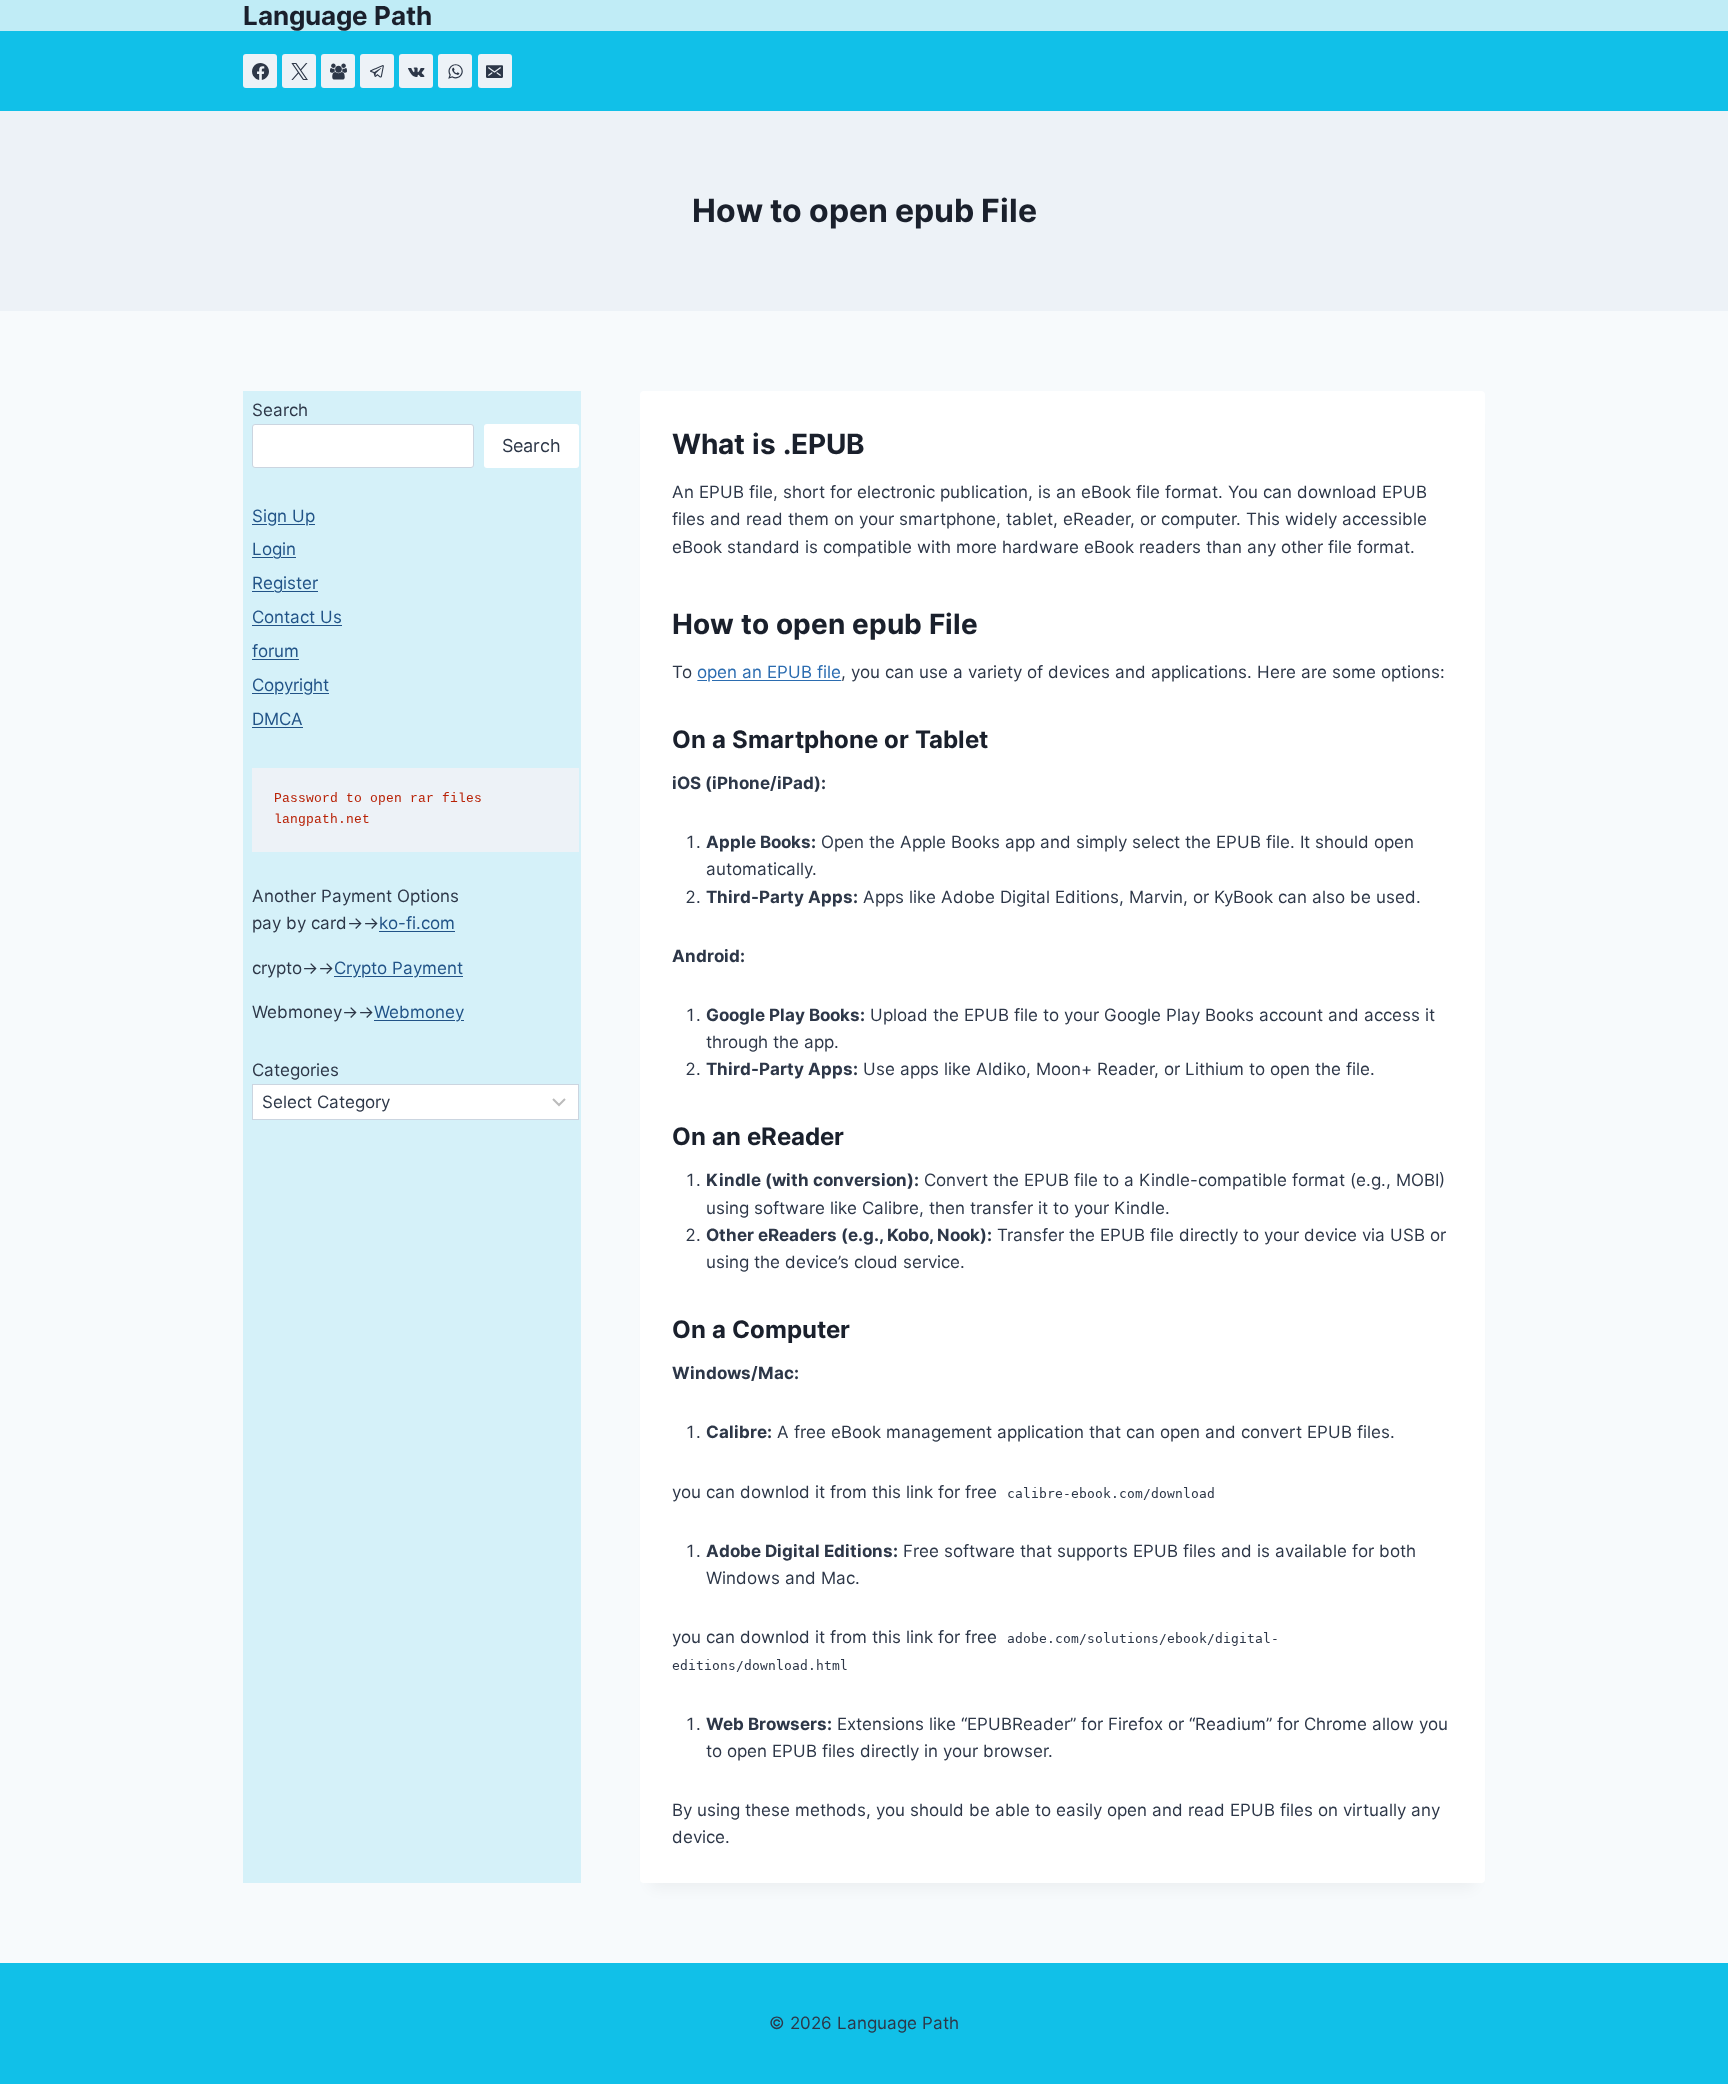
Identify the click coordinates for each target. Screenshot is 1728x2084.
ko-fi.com (417, 923)
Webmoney (419, 1012)
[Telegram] (377, 71)
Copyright (290, 685)
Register (285, 583)
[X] (299, 71)
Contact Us (297, 617)
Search (280, 410)
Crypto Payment (398, 968)
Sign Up (283, 516)
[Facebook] (260, 71)
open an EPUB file (769, 672)
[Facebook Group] (338, 71)
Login (274, 549)
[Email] (495, 71)
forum (275, 651)
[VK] (416, 71)
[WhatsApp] (455, 71)
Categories (295, 1070)
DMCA (277, 719)
